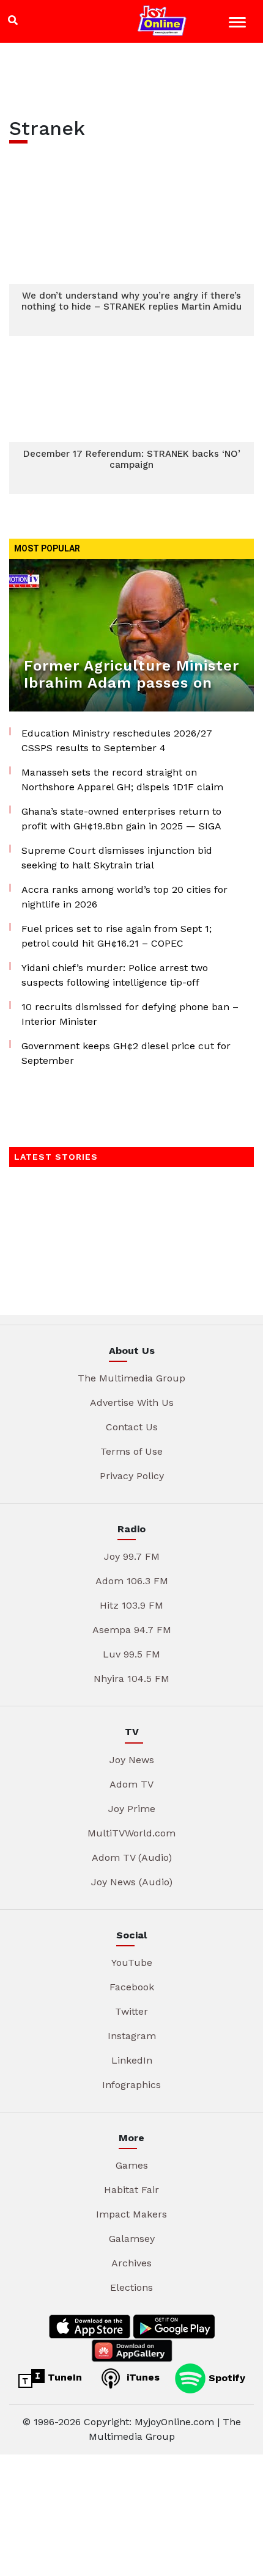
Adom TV (131, 1784)
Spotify (225, 2377)
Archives (131, 2263)
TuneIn (63, 2377)
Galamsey (132, 2239)
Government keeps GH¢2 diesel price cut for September (126, 1053)
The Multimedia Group (131, 1378)
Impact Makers (131, 2214)
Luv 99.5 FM (131, 1654)
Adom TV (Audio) (132, 1857)
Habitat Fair (131, 2190)
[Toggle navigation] (239, 24)
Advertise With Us (132, 1403)
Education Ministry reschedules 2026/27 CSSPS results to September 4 (117, 740)
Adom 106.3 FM (132, 1581)
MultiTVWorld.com (131, 1833)
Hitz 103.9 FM (131, 1605)
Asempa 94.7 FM (132, 1630)
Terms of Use (131, 1451)
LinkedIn (132, 2060)
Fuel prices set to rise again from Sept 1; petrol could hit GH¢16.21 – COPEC (117, 936)
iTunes (142, 2377)
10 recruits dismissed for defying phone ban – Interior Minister (130, 1014)
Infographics (131, 2085)
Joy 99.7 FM (132, 1556)
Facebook (132, 1987)
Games (132, 2165)
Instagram (132, 2036)
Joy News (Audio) (132, 1882)
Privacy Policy (132, 1476)
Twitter (131, 2011)
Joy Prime (132, 1809)
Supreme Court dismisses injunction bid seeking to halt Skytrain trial (117, 858)
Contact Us (132, 1427)
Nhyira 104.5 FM (131, 1679)
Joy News (132, 1760)
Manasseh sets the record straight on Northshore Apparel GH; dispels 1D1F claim (122, 780)
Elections (131, 2287)
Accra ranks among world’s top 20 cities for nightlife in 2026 (124, 897)
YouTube (132, 1963)
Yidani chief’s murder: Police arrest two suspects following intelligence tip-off (115, 975)
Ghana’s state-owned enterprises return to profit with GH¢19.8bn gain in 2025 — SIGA (121, 819)
